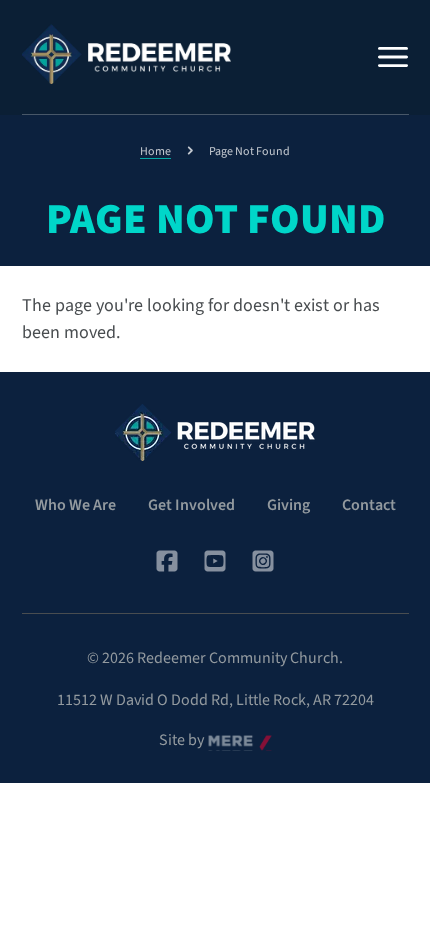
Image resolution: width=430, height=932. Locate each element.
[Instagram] (263, 561)
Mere (225, 741)
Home (155, 151)
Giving (288, 505)
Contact (369, 505)
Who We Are (75, 505)
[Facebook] (167, 561)
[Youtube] (215, 561)
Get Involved (191, 505)
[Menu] (393, 57)
